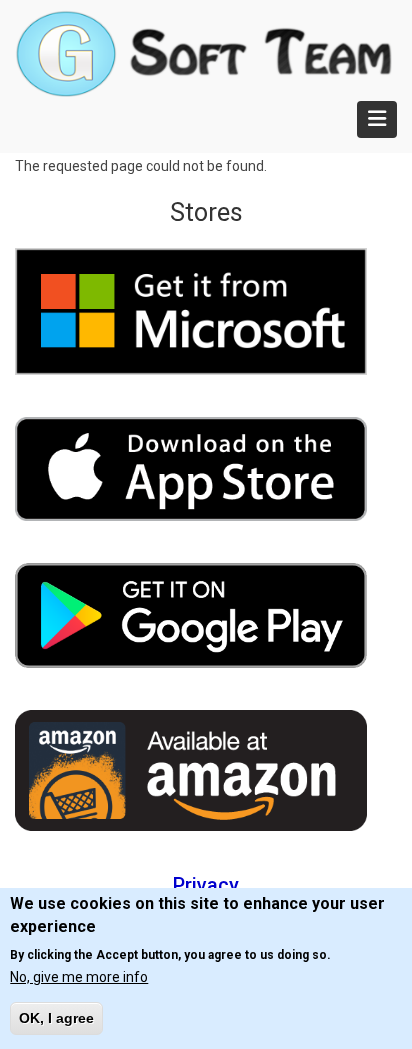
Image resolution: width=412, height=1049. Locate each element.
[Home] (203, 52)
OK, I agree (56, 1018)
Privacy (206, 885)
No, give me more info (79, 977)
